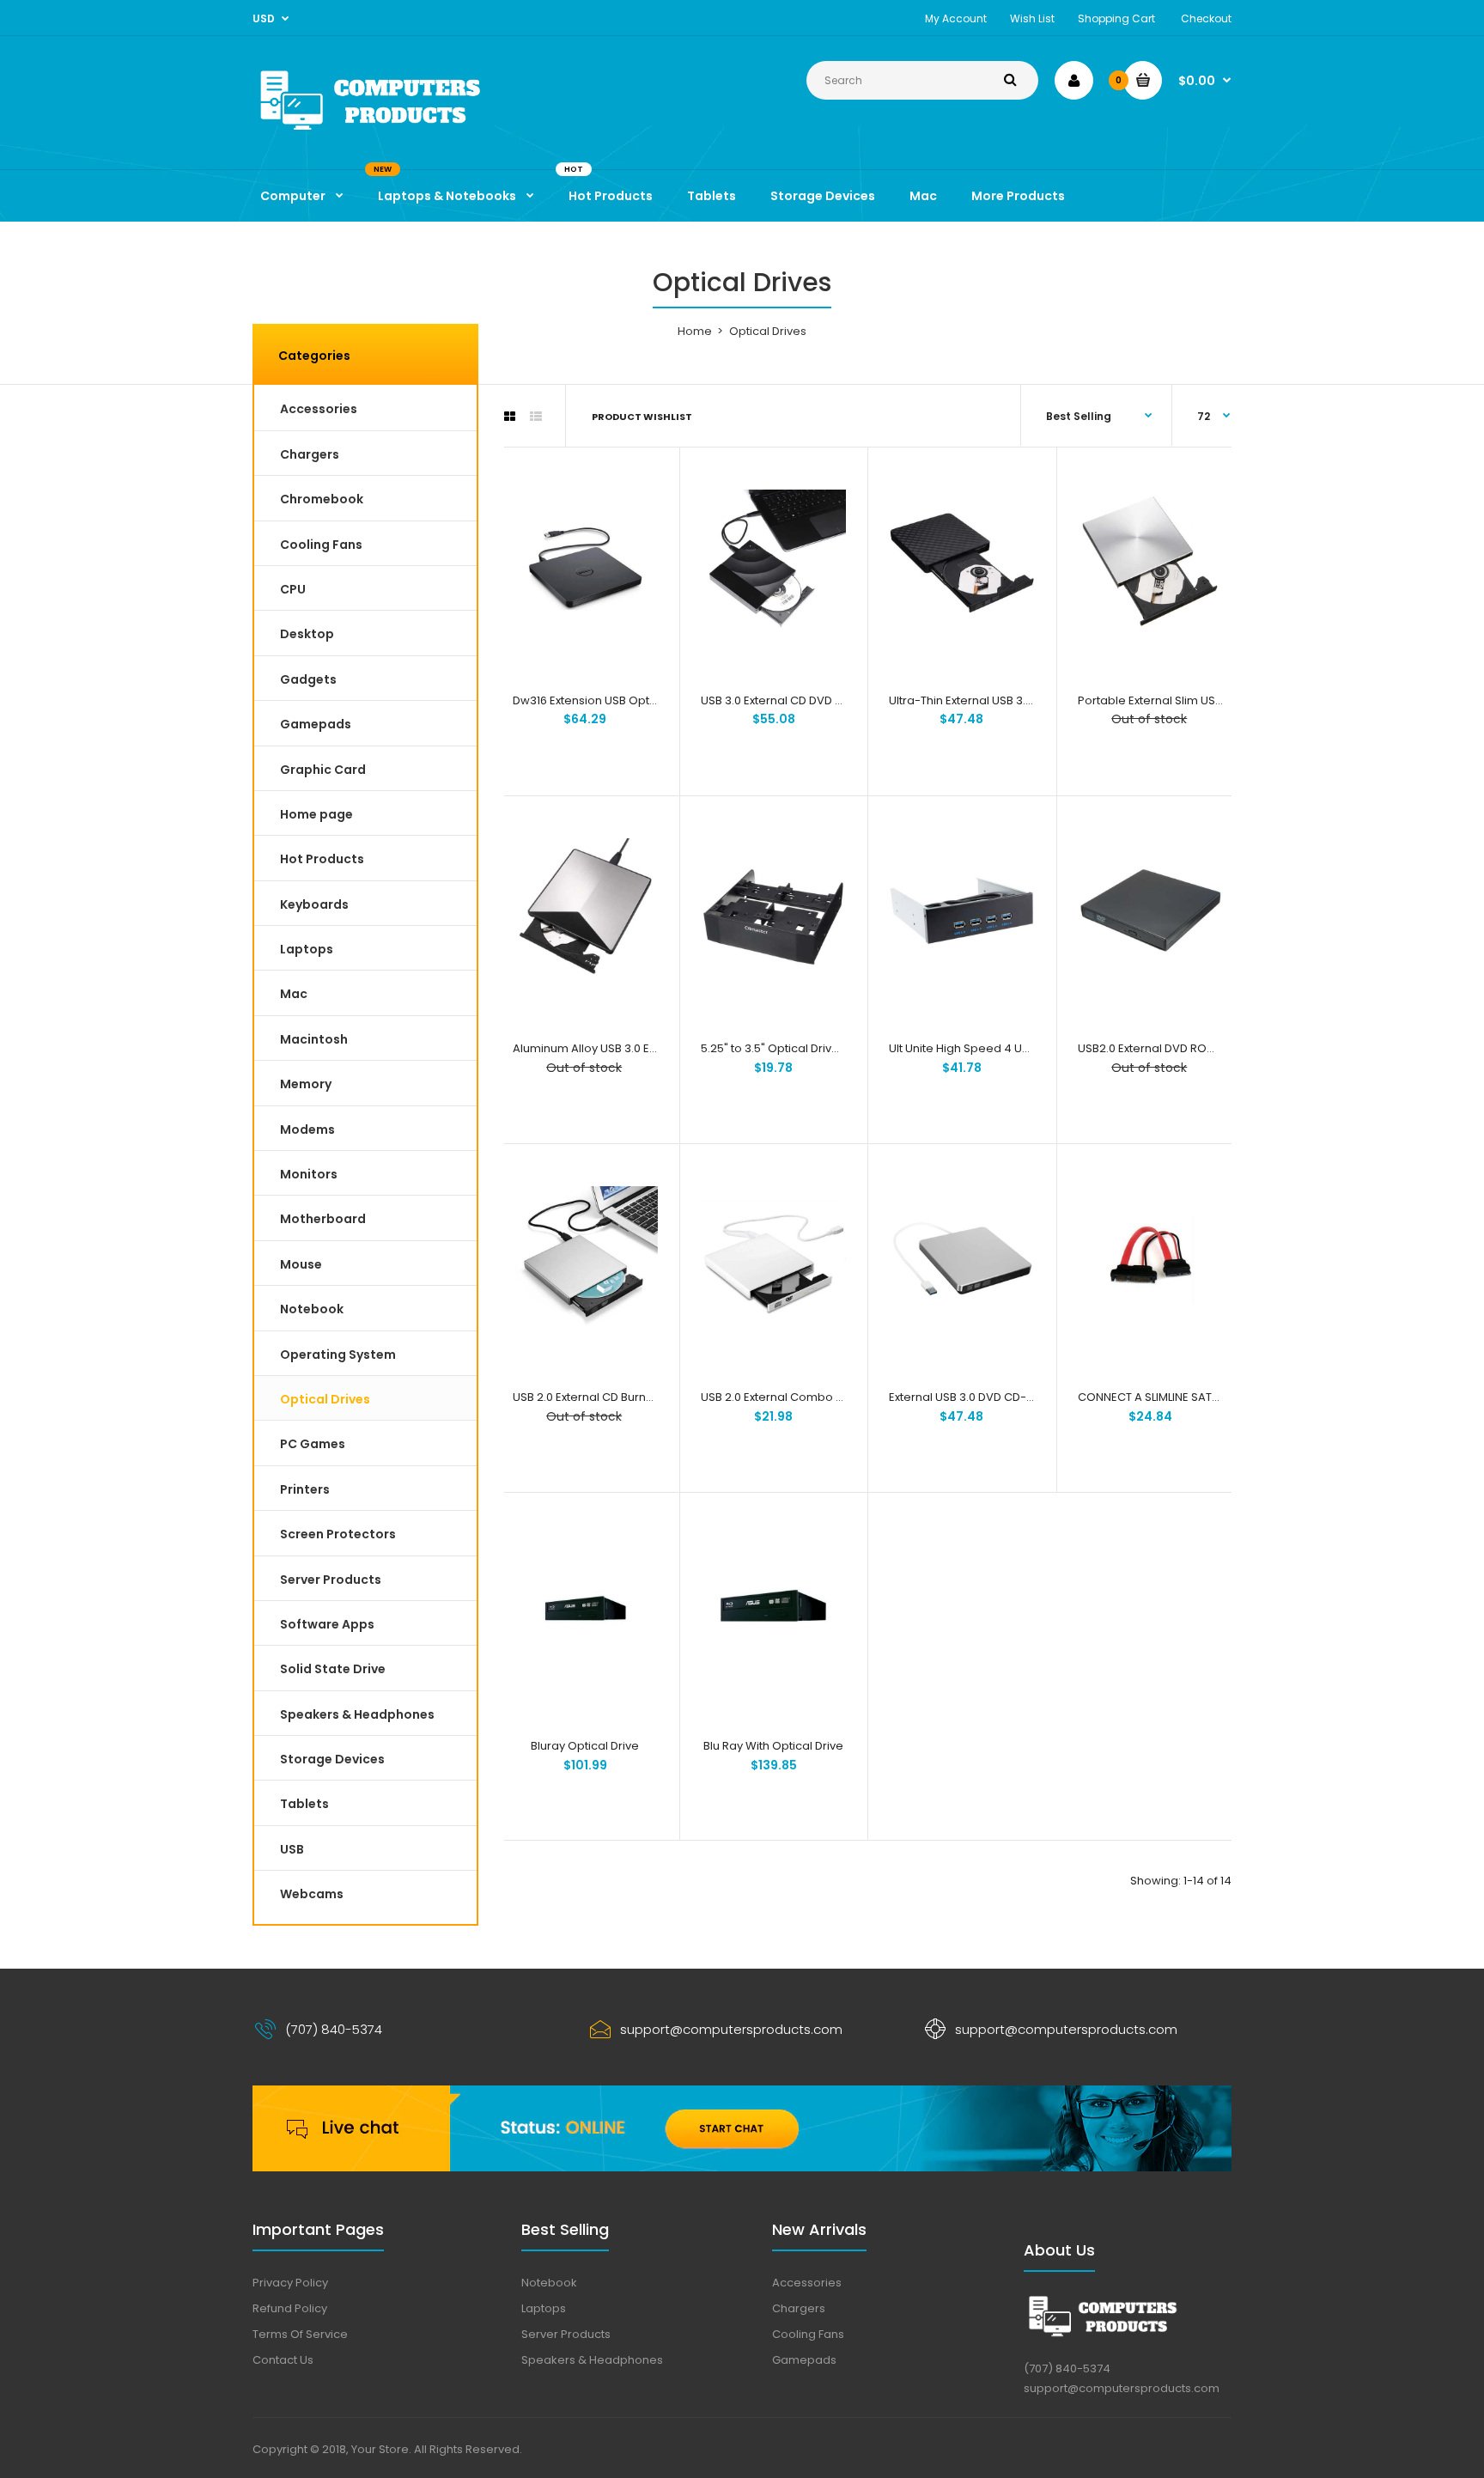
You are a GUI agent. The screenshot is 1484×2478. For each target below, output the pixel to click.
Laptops (307, 949)
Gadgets (308, 679)
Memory (306, 1084)
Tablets (304, 1804)
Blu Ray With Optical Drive (773, 1746)
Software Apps (327, 1624)
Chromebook (322, 499)
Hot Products (322, 859)
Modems (307, 1129)
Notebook (312, 1309)
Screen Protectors (338, 1534)
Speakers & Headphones (357, 1714)
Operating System (338, 1355)
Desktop (307, 634)
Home (695, 331)
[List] (536, 417)
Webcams (312, 1894)
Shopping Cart (1116, 18)
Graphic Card (323, 770)
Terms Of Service (300, 2334)
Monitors (309, 1174)
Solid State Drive (333, 1669)
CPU (293, 589)
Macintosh (314, 1039)
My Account (956, 18)
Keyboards (314, 904)
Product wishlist (642, 417)
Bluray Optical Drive (585, 1746)
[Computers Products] (407, 134)
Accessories (319, 409)
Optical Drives (325, 1399)
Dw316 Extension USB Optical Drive (606, 700)
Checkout (1206, 18)
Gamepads (316, 724)
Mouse (301, 1264)
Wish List (1032, 18)
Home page (316, 814)
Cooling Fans (321, 545)
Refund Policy (290, 2308)
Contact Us (283, 2360)
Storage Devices (332, 1759)
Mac (294, 994)
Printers (305, 1489)
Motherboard (323, 1219)
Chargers (310, 454)
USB (292, 1849)
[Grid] (510, 417)
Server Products (331, 1580)
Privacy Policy (290, 2283)
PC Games (313, 1444)
